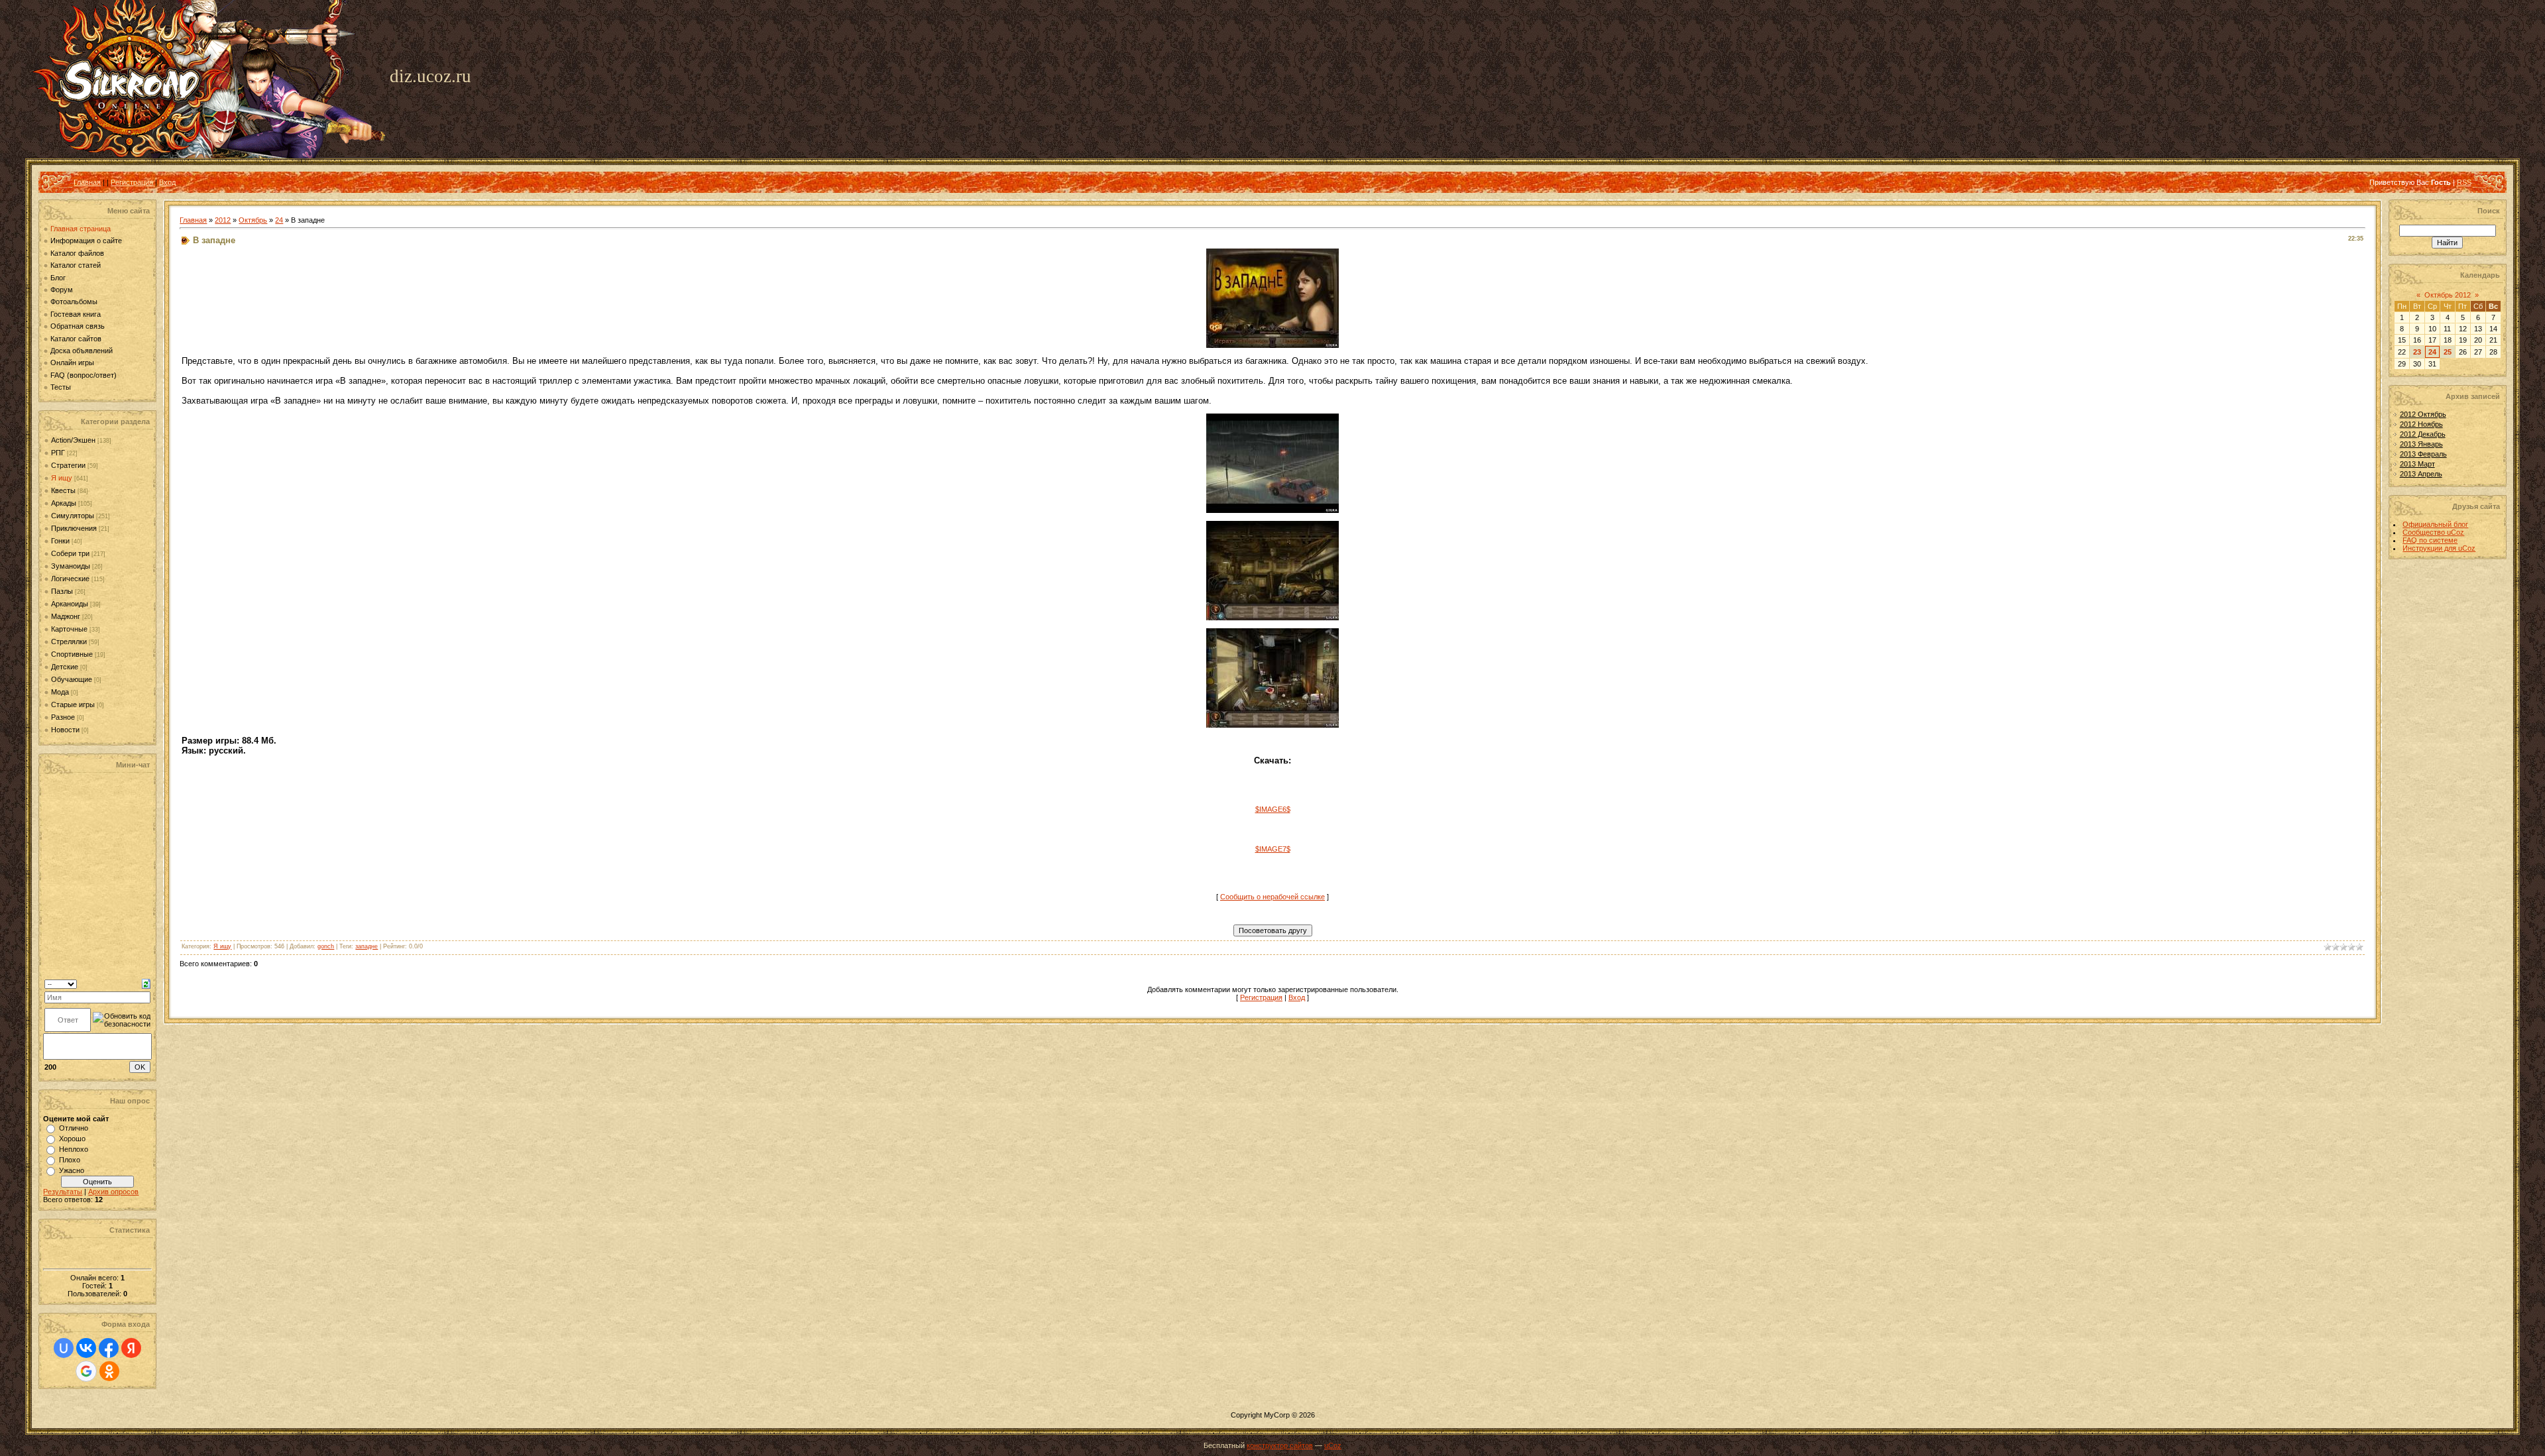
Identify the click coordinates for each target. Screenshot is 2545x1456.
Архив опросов (113, 1192)
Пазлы (62, 591)
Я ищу (62, 478)
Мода (60, 692)
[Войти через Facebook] (109, 1348)
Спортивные (72, 654)
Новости (65, 730)
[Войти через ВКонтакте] (86, 1348)
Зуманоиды (71, 566)
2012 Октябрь (2423, 414)
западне (367, 946)
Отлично (74, 1128)
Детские (65, 667)
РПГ (58, 453)
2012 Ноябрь (2421, 424)
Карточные (69, 629)
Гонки (60, 541)
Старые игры (73, 704)
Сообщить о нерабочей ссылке (1272, 897)
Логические (70, 579)
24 (279, 220)
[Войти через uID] (64, 1348)
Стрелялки (69, 642)
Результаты (63, 1192)
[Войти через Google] (86, 1371)
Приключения (74, 528)
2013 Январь (2421, 444)
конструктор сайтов (1280, 1445)
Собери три (70, 553)
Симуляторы (73, 516)
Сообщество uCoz (2433, 532)
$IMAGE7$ (1273, 849)
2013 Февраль (2423, 454)
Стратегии (68, 465)
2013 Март (2417, 464)
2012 (223, 220)
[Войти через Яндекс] (131, 1348)
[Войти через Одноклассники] (109, 1371)
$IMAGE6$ (1273, 809)
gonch (326, 946)
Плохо (70, 1160)
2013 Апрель (2421, 474)
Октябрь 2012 (2448, 295)
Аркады (64, 503)
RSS (2464, 182)
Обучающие (72, 679)
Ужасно (72, 1170)
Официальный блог (2435, 524)
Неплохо (74, 1149)
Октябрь (253, 220)
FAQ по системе (2430, 540)
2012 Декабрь (2423, 434)
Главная (87, 182)
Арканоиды (70, 604)
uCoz (1333, 1445)
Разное (63, 717)
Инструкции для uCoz (2439, 548)
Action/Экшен (73, 440)
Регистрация (132, 182)
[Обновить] (146, 983)
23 (2417, 352)
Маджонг (66, 616)
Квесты (63, 490)
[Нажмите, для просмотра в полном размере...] (1272, 345)
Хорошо (72, 1139)
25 (2448, 352)
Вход (167, 182)
